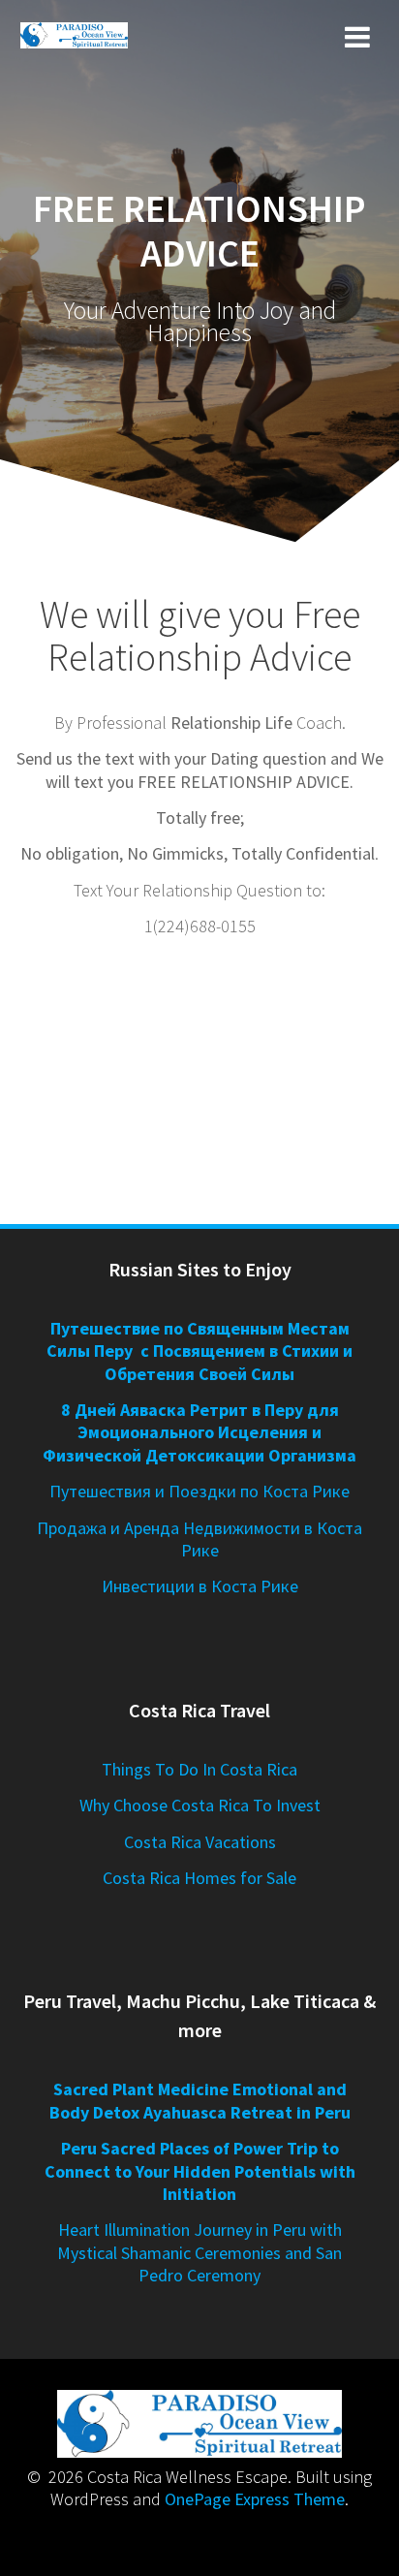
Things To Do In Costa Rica (199, 1769)
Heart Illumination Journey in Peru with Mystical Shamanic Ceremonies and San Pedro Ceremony (199, 2252)
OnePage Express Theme (255, 2499)
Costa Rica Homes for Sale (199, 1878)
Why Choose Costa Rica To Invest (200, 1805)
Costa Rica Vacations (200, 1842)
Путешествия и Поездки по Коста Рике (199, 1491)
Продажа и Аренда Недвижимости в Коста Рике (199, 1539)
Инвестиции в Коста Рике (200, 1586)
